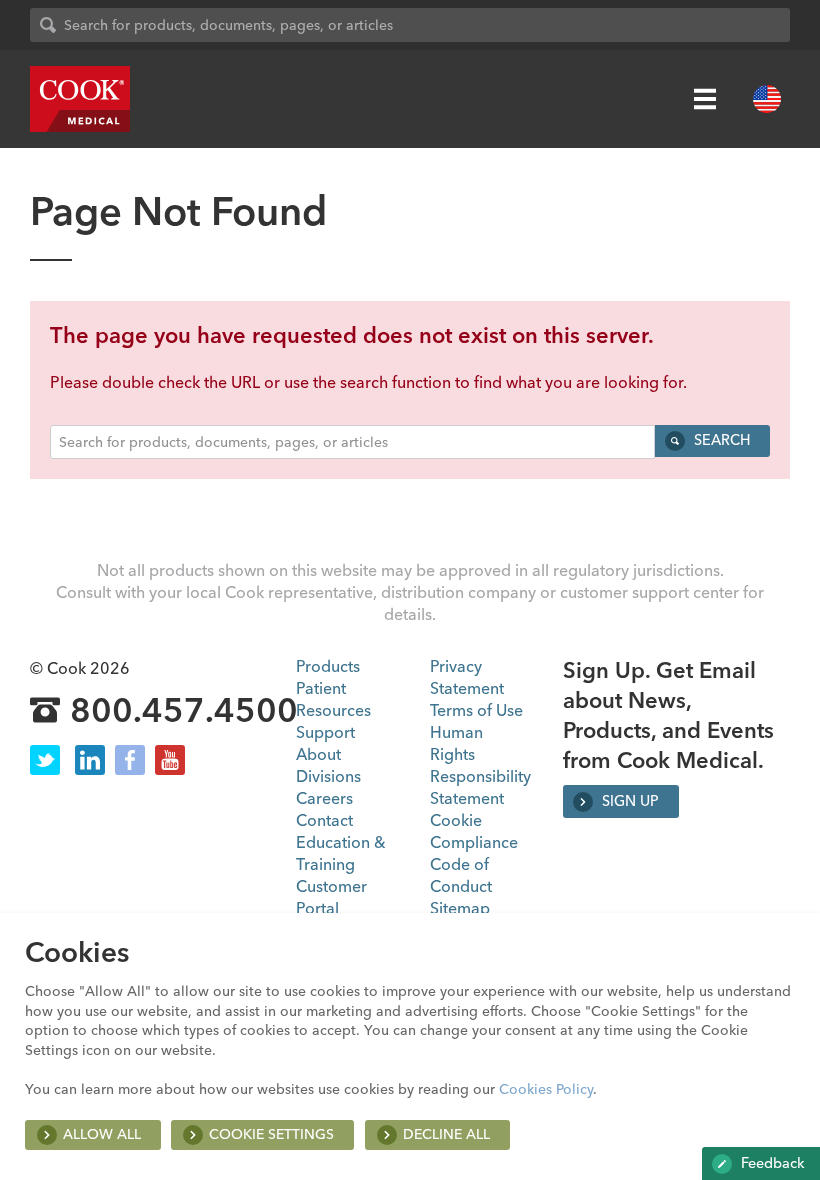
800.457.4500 (184, 711)
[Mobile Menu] (705, 99)
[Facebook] (130, 760)
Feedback (771, 1163)
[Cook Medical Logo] (80, 99)
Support (325, 732)
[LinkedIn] (90, 760)
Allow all (102, 1134)
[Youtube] (170, 760)
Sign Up (628, 801)
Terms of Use (476, 710)
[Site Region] (767, 99)
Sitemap (460, 908)
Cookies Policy (546, 1089)
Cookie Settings (271, 1134)
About (318, 754)
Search (720, 440)
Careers (324, 798)
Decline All (446, 1134)
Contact (324, 820)
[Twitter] (45, 760)
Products (328, 666)
